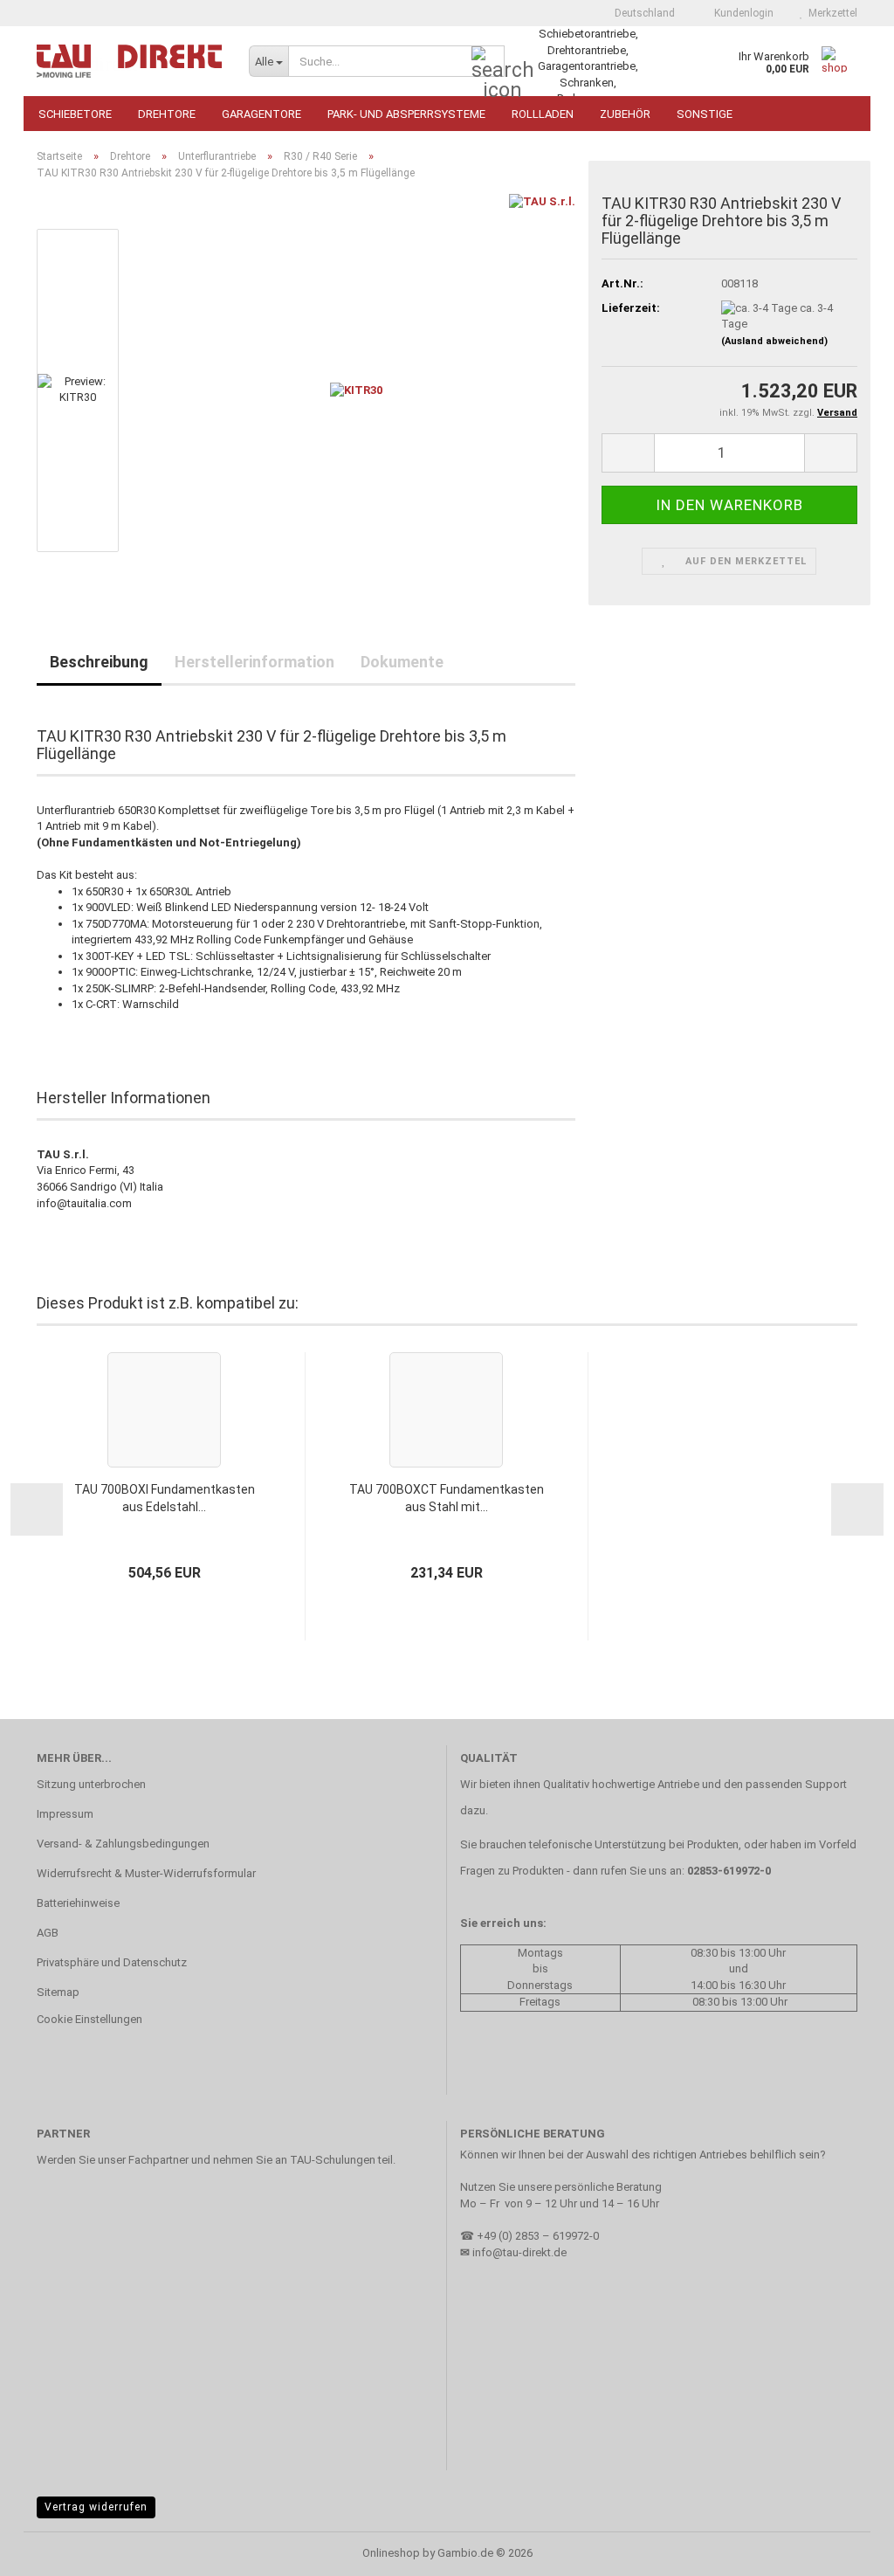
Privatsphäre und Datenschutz (112, 1962)
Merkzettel (830, 13)
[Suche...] (488, 62)
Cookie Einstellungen (89, 2019)
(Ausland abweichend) (774, 341)
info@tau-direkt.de (519, 2252)
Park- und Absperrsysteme (406, 114)
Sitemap (58, 1992)
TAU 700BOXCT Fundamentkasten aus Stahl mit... (447, 1498)
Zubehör (625, 114)
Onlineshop (391, 2553)
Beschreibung (99, 662)
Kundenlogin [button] (741, 13)
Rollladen (543, 114)
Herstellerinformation (254, 662)
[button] (640, 13)
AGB (48, 1933)
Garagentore (261, 114)
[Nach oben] (846, 2550)
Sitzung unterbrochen (91, 1784)
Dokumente (402, 662)
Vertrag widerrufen (96, 2507)
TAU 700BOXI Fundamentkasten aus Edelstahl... (165, 1498)
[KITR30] (356, 390)
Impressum (65, 1814)
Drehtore (167, 114)
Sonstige (705, 114)
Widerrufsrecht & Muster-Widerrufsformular (146, 1873)
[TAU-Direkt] (130, 61)
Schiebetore (75, 114)
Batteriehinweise (78, 1903)
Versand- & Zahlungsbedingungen (123, 1844)
